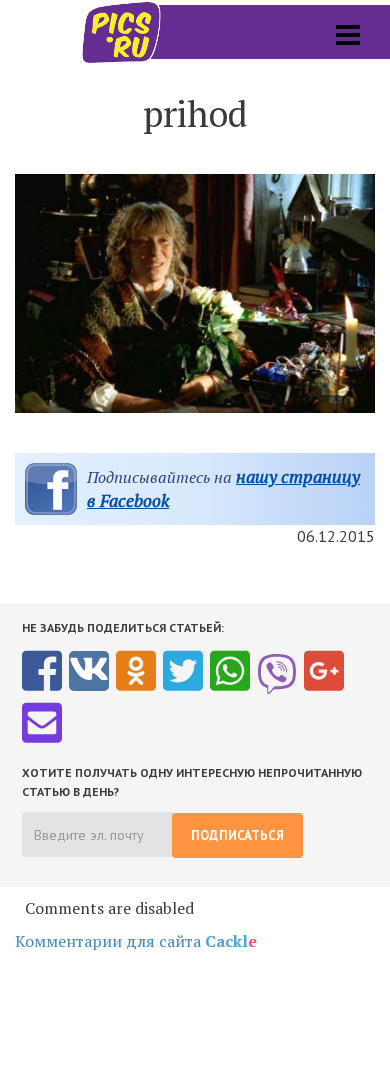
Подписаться (237, 835)
